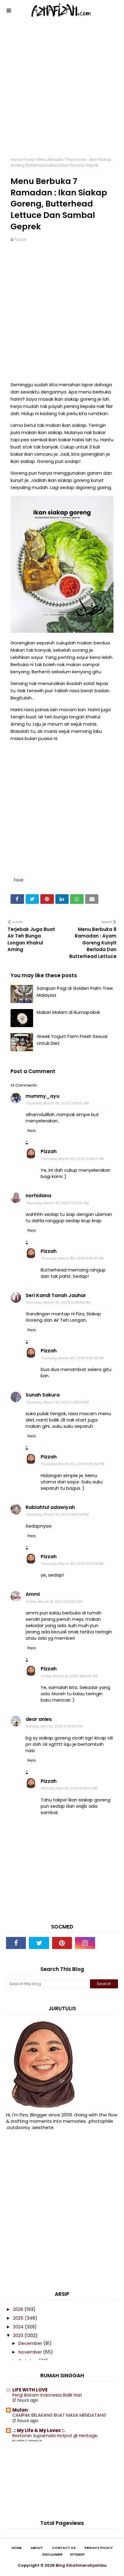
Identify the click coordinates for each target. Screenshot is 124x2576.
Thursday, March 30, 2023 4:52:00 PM (57, 1514)
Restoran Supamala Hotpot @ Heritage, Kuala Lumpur (55, 2438)
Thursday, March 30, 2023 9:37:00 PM (72, 1564)
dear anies (39, 1719)
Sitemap (77, 2555)
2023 (19, 2335)
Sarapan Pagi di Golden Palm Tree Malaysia (75, 992)
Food (29, 159)
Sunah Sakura (43, 1395)
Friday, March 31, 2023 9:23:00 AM (54, 1602)
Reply (32, 1131)
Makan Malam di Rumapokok (68, 1012)
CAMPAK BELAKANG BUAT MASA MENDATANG (59, 2415)
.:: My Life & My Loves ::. (39, 2430)
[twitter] (39, 1943)
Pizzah (20, 239)
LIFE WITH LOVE (30, 2390)
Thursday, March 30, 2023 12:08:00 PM (58, 1302)
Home (16, 159)
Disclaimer (52, 2555)
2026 (19, 2309)
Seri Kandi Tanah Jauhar (56, 1295)
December (31, 2343)
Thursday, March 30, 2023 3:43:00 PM (57, 1402)
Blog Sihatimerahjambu (81, 2565)
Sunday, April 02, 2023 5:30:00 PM (54, 1726)
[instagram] (85, 1943)
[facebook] (16, 1943)
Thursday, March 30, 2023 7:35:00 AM (57, 1103)
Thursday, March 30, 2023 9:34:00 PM (72, 1159)
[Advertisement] (62, 92)
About (37, 2548)
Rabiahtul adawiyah (50, 1507)
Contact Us (64, 2548)
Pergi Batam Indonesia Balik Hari (47, 2395)
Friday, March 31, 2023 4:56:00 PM (69, 1676)
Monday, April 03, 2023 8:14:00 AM (69, 1788)
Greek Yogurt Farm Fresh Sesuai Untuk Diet (72, 1040)
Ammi (33, 1594)
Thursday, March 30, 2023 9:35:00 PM (72, 1258)
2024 (19, 2327)
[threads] (108, 1943)
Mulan (20, 2410)
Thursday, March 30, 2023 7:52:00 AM (57, 1203)
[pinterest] (62, 1943)
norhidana (38, 1196)
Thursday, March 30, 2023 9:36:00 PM (73, 1464)
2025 (19, 2318)
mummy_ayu (42, 1096)
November (31, 2352)
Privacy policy (99, 2548)
